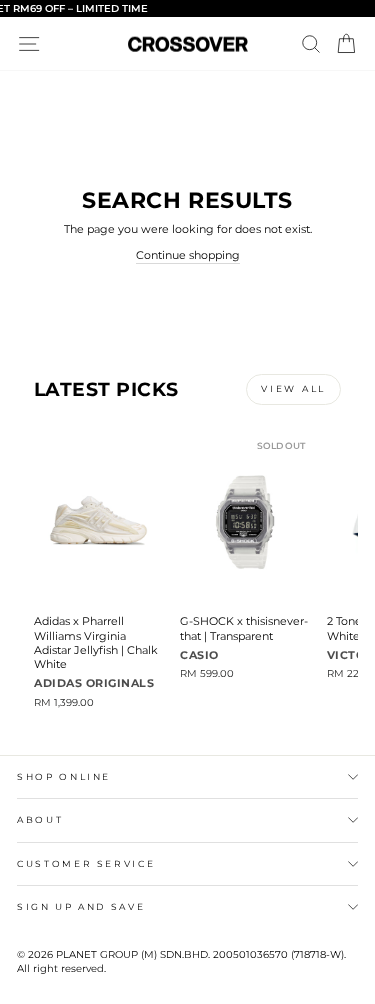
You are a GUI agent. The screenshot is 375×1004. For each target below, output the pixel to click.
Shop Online (64, 776)
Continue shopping (188, 255)
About (40, 819)
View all (293, 388)
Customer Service (86, 863)
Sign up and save (81, 906)
